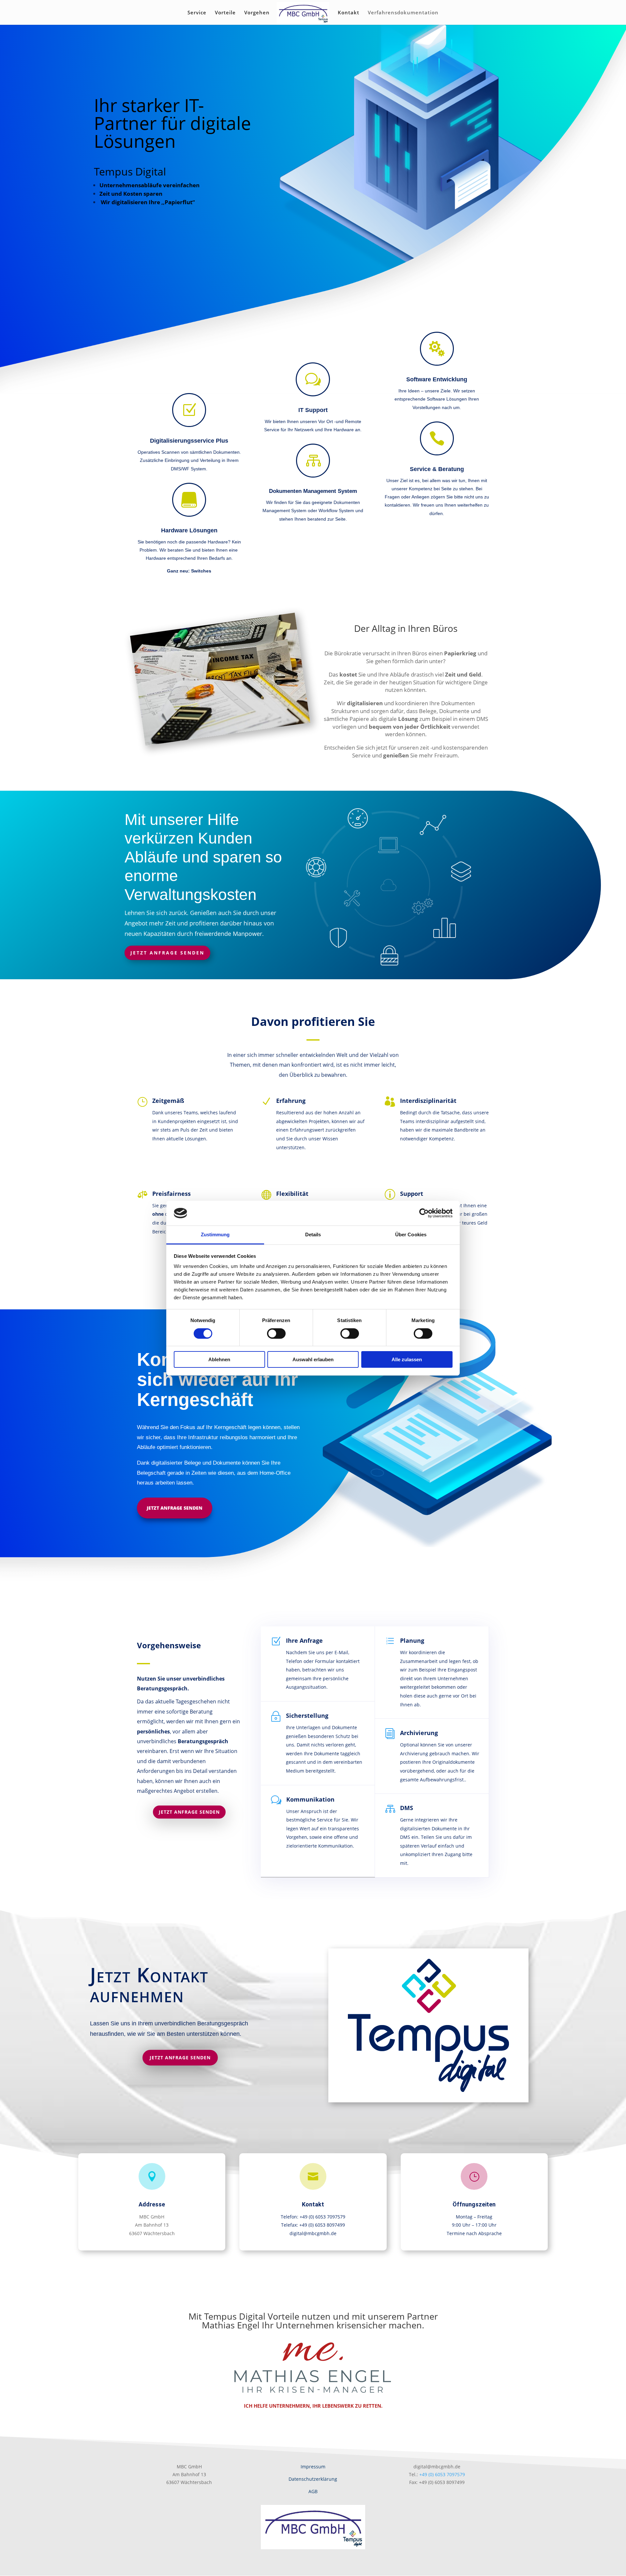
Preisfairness (171, 1194)
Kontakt (349, 13)
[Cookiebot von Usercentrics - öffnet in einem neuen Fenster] (424, 1213)
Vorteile (225, 13)
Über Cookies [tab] (411, 1235)
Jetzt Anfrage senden (167, 953)
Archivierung (419, 1733)
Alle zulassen (407, 1359)
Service (197, 13)
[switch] (276, 1334)
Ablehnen (219, 1359)
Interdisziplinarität (428, 1101)
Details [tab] (313, 1235)
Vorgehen (257, 13)
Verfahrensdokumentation (403, 13)
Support (412, 1194)
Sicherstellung (307, 1715)
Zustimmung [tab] (215, 1235)
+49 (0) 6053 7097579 (442, 2474)
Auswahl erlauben (313, 1359)
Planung (412, 1640)
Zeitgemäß (168, 1101)
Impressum (313, 2467)
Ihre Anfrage (304, 1640)
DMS (407, 1808)
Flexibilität (292, 1194)
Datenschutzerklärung (313, 2479)
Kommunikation (310, 1799)
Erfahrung (291, 1101)
